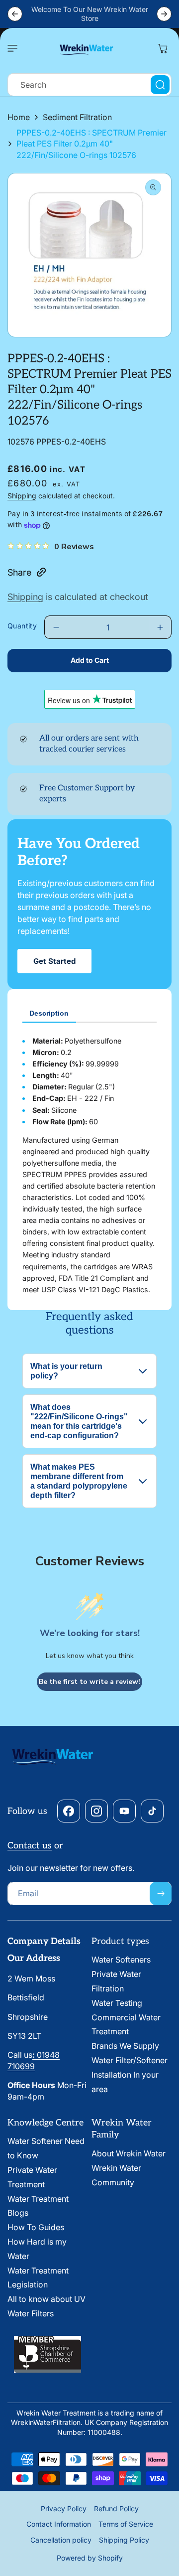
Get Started (54, 961)
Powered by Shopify (90, 2558)
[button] (15, 48)
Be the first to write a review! (89, 1682)
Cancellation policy (61, 2540)
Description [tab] (49, 1013)
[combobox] (89, 85)
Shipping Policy (124, 2540)
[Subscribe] (161, 1894)
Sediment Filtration (77, 117)
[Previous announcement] (15, 14)
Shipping (22, 496)
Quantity (22, 626)
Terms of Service (126, 2524)
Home (19, 117)
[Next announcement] (164, 14)
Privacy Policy (64, 2508)
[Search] (160, 85)
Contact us (30, 1846)
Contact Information (59, 2524)
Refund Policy (116, 2508)
